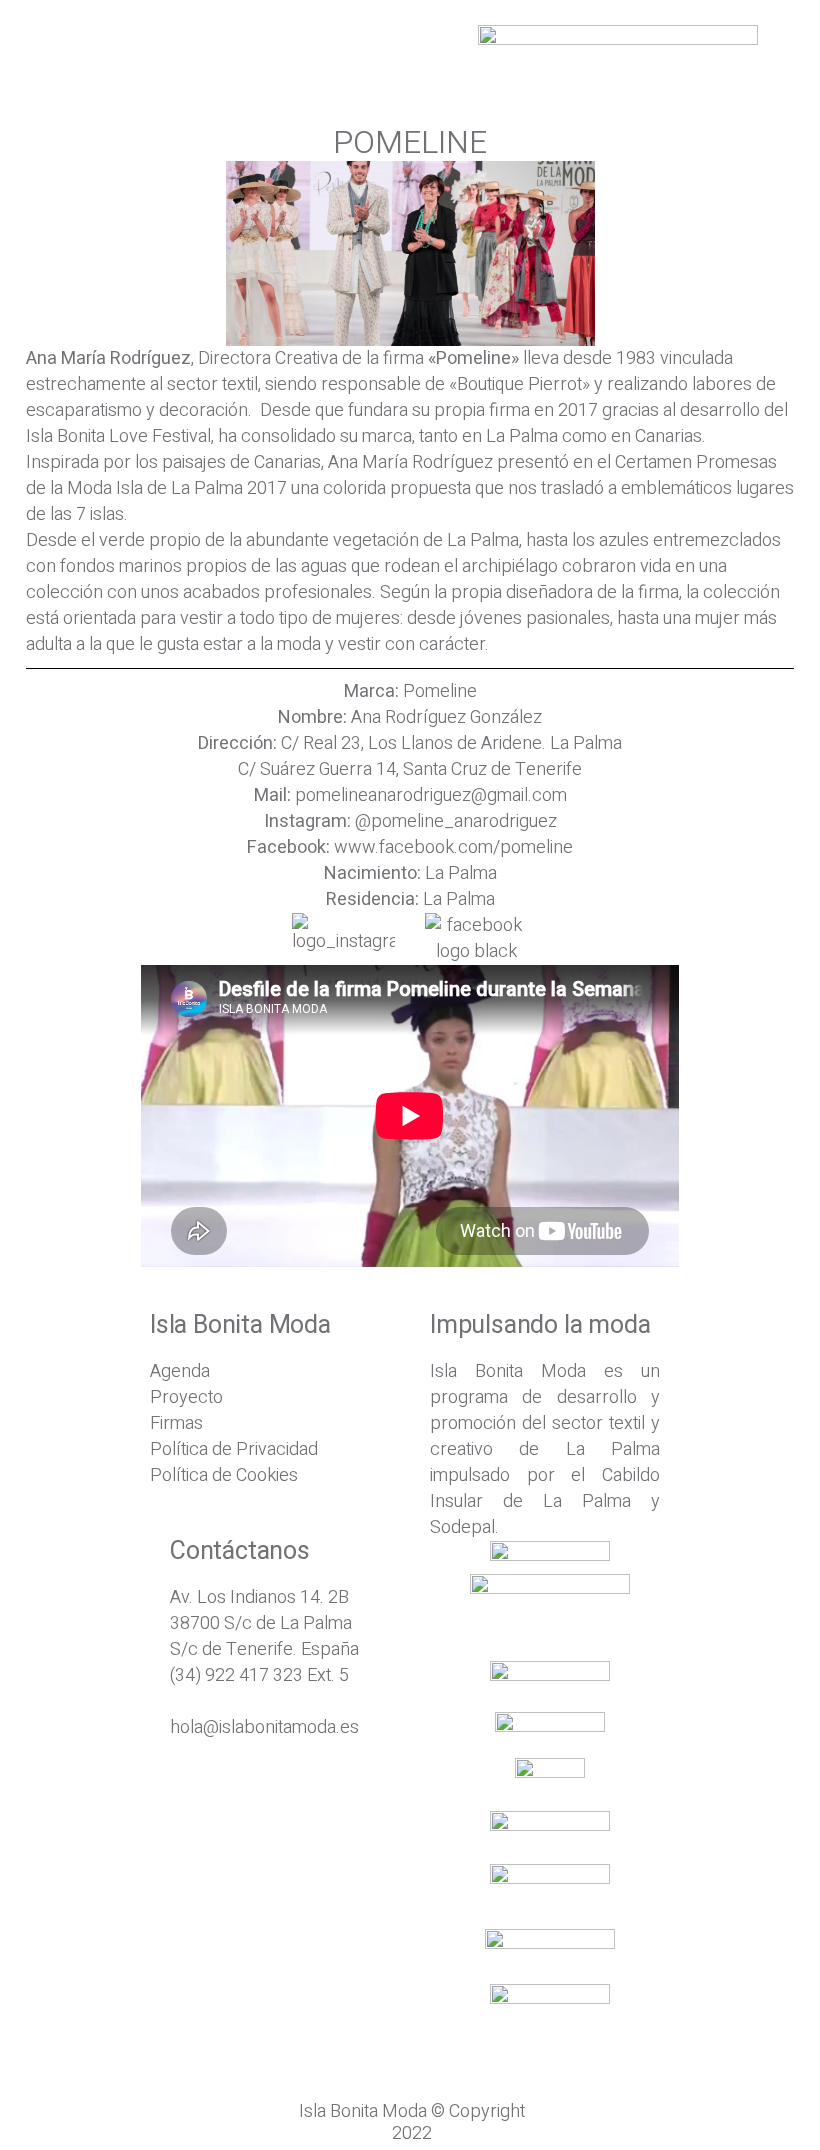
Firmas (176, 1423)
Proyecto (186, 1397)
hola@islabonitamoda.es (264, 1727)
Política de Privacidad (234, 1449)
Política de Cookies (224, 1475)
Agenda (180, 1371)
